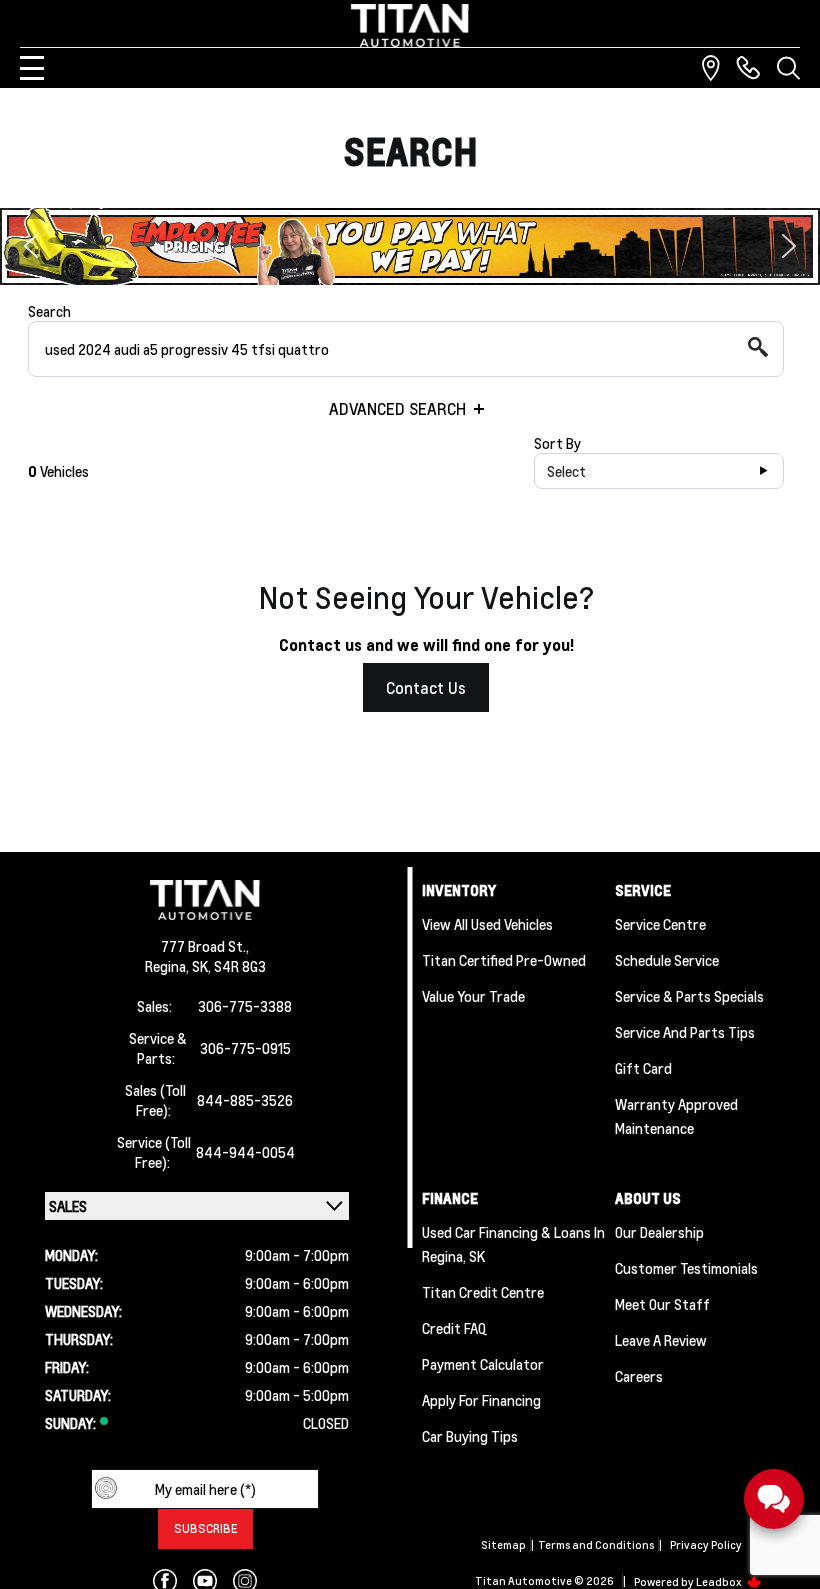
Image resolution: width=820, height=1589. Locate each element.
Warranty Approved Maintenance (676, 1116)
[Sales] (748, 68)
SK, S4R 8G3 (229, 966)
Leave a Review (661, 1340)
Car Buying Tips (470, 1436)
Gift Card (643, 1068)
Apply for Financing (481, 1400)
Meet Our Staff (662, 1304)
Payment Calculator (483, 1364)
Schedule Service (667, 960)
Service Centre (660, 924)
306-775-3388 (245, 1006)
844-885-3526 (245, 1100)
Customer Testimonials (686, 1268)
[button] (410, 246)
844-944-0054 (245, 1152)
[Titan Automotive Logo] (410, 25)
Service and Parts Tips (685, 1032)
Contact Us (426, 687)
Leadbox (720, 1582)
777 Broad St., (205, 946)
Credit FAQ (454, 1328)
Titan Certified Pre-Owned (504, 960)
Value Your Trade (473, 996)
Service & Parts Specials (689, 996)
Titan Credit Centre (483, 1292)
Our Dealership (659, 1232)
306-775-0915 (245, 1048)
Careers (639, 1376)
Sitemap (503, 1545)
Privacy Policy (706, 1545)
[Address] (711, 68)
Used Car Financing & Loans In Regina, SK (513, 1244)
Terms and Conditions (596, 1545)
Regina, (168, 966)
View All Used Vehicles (487, 924)
